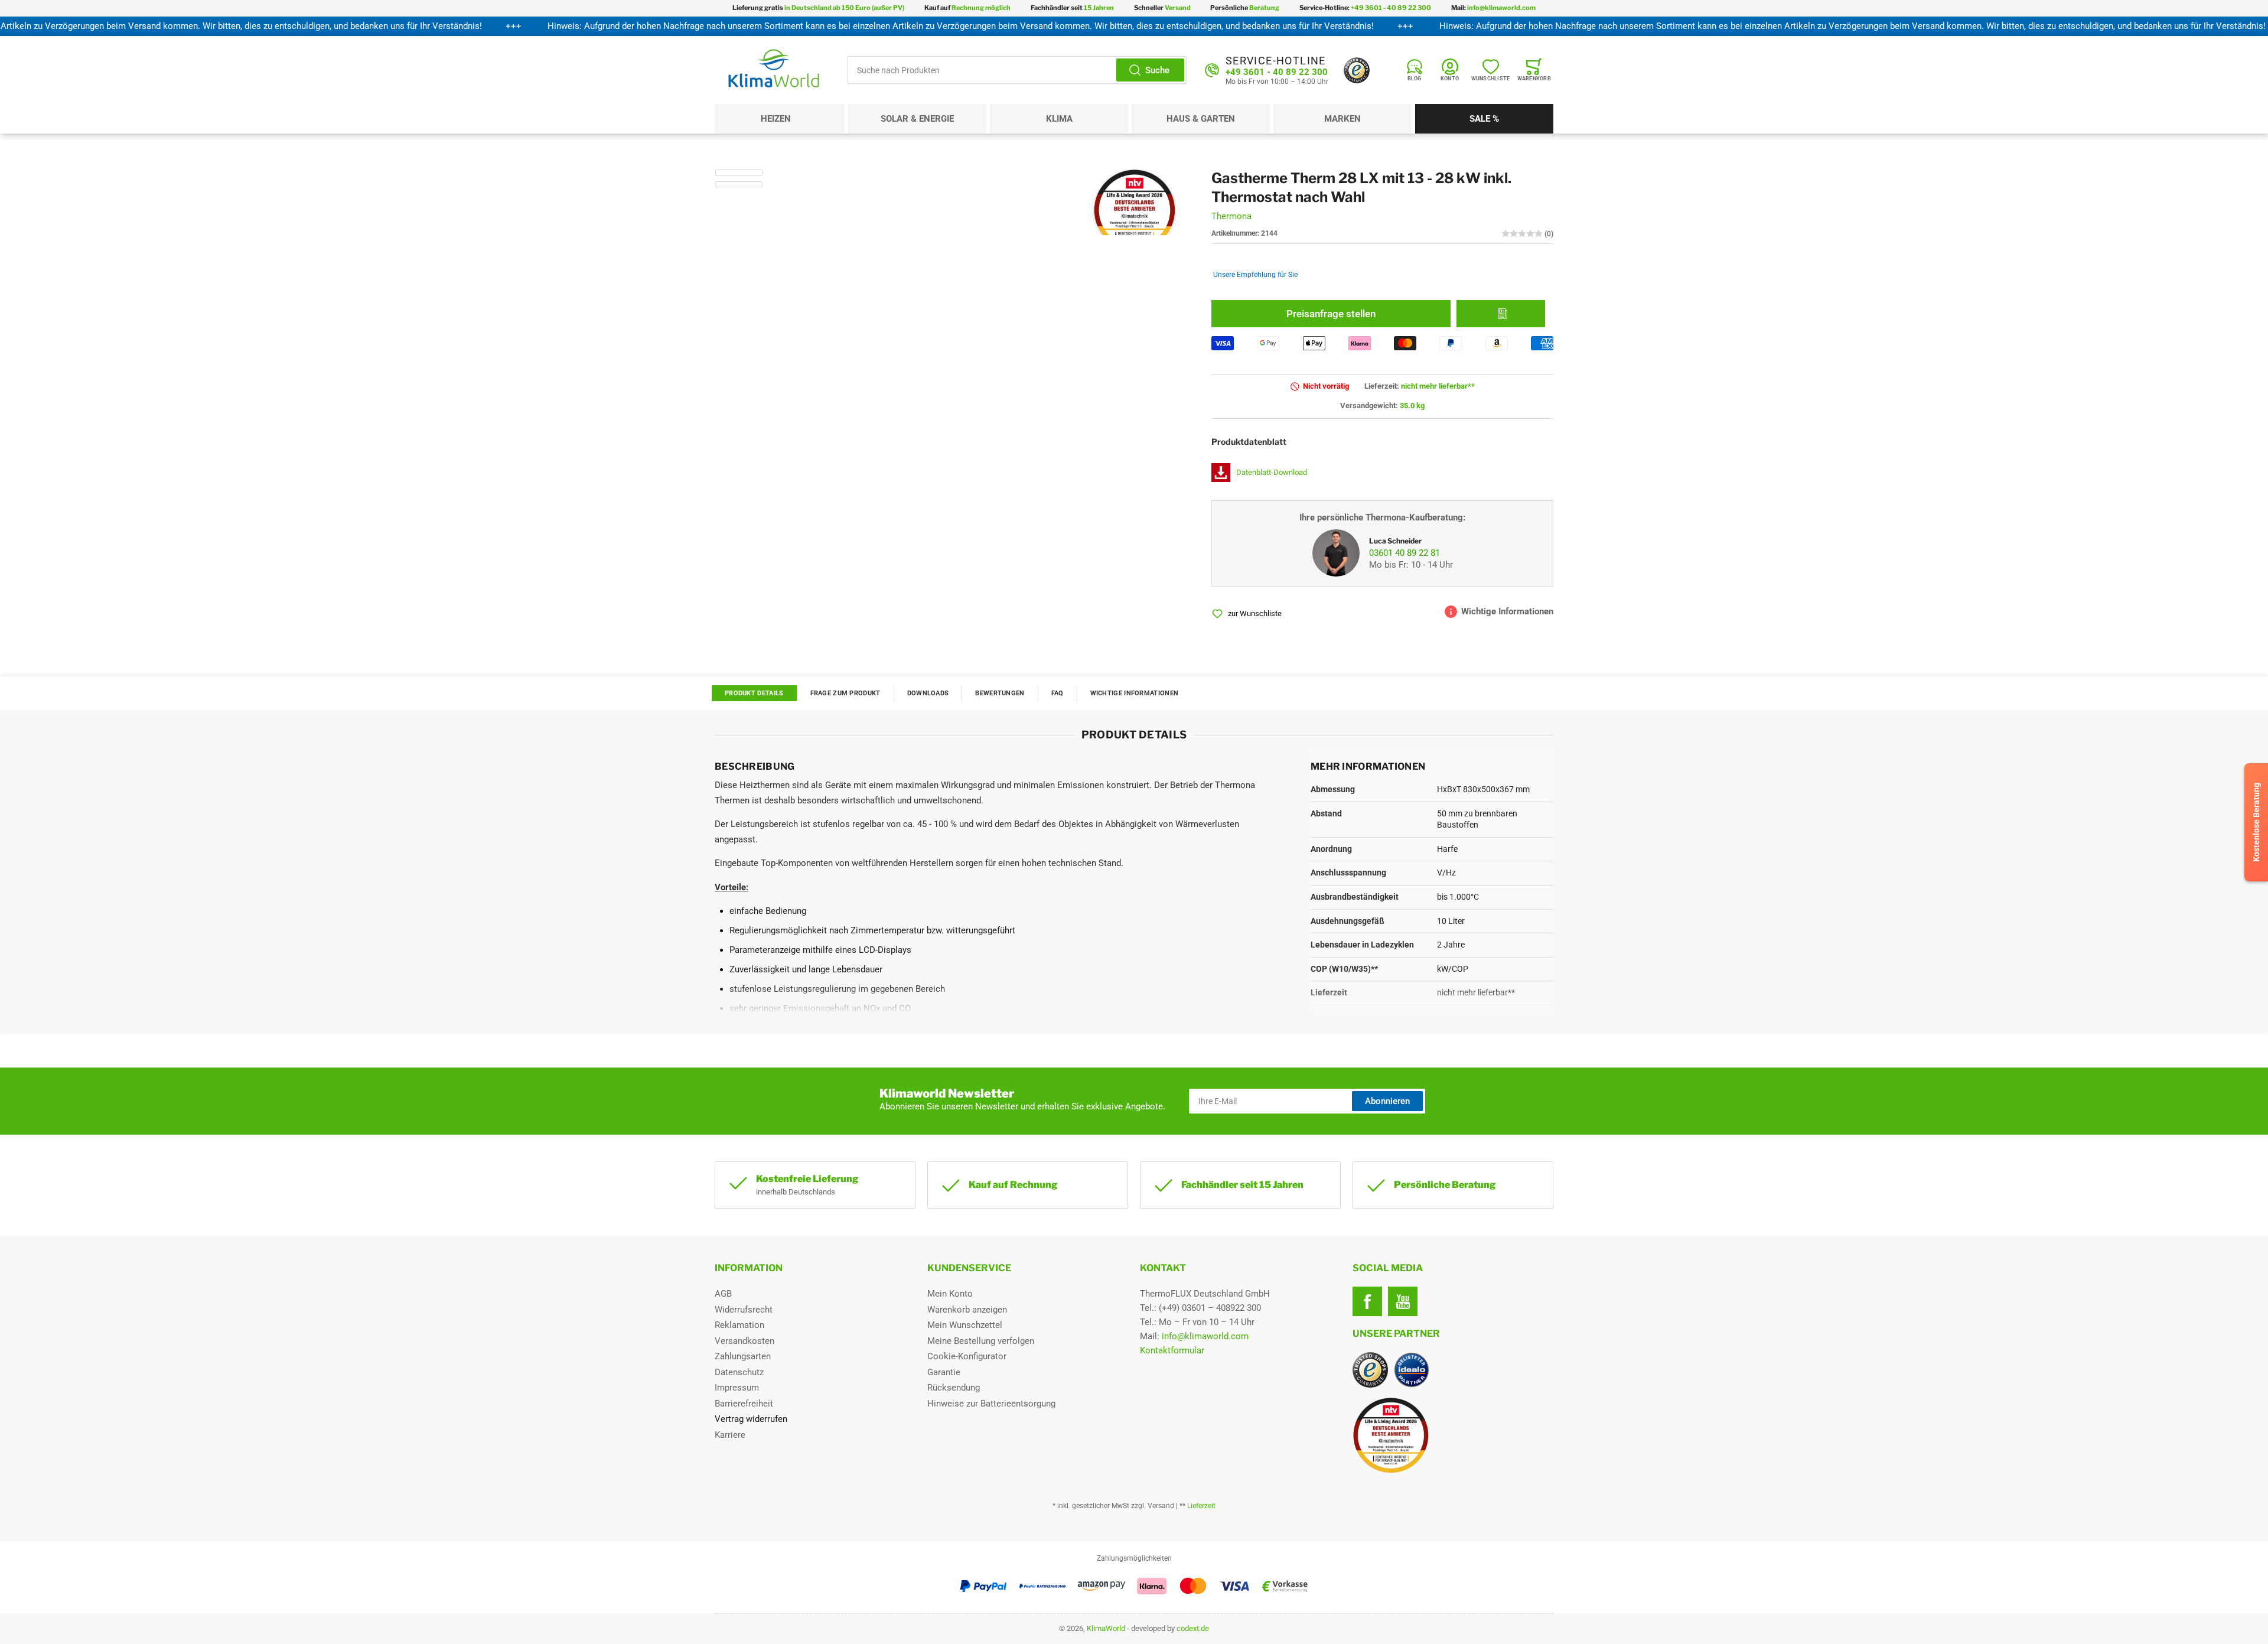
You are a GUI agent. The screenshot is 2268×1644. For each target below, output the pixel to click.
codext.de (1193, 1628)
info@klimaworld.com (1205, 1336)
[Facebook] (1367, 1301)
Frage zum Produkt (845, 693)
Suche (1157, 70)
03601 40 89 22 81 (1405, 553)
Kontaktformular (1172, 1350)
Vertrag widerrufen (751, 1419)
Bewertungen (1000, 693)
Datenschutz (739, 1372)
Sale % (1484, 119)
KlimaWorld (1106, 1628)
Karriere (730, 1435)
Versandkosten (744, 1341)
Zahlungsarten (743, 1356)
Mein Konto (950, 1294)
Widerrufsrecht (744, 1310)
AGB (723, 1294)
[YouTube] (1403, 1301)
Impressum (737, 1388)
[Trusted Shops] (1357, 70)
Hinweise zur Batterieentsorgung (991, 1404)
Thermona (1231, 216)
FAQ (1058, 693)
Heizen (776, 119)
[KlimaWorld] (1453, 1431)
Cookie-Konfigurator (967, 1356)
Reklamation (739, 1325)
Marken (1342, 119)
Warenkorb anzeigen (967, 1310)
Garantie (944, 1372)
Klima (1059, 119)
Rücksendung (954, 1388)
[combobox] (1017, 70)
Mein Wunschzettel (965, 1325)
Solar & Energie (917, 119)
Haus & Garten (1201, 119)
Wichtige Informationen (1135, 693)
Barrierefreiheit (744, 1404)
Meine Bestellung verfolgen (981, 1341)
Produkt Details (754, 693)
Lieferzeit (1201, 1506)
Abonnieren (1387, 1101)
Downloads (928, 693)
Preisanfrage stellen (1331, 314)
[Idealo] (1412, 1370)
